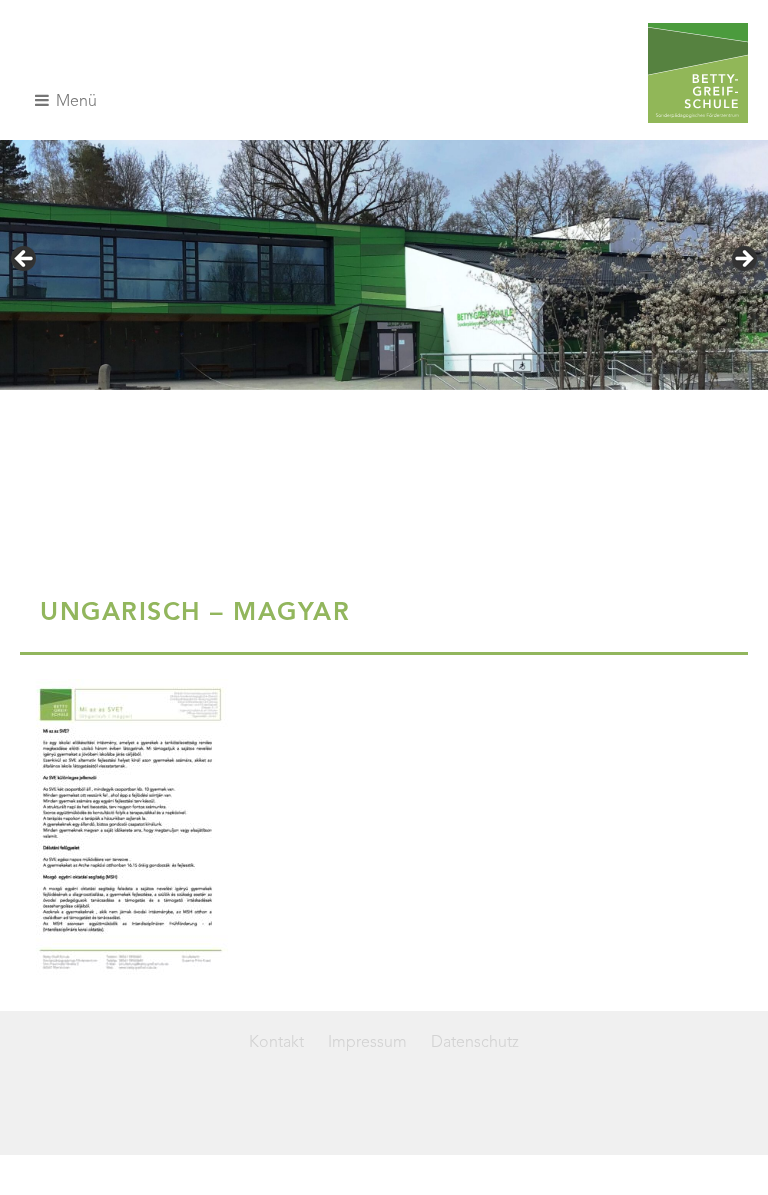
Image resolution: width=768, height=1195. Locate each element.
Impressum (367, 1043)
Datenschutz (475, 1043)
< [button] (25, 260)
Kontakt (276, 1043)
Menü (74, 102)
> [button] (743, 260)
